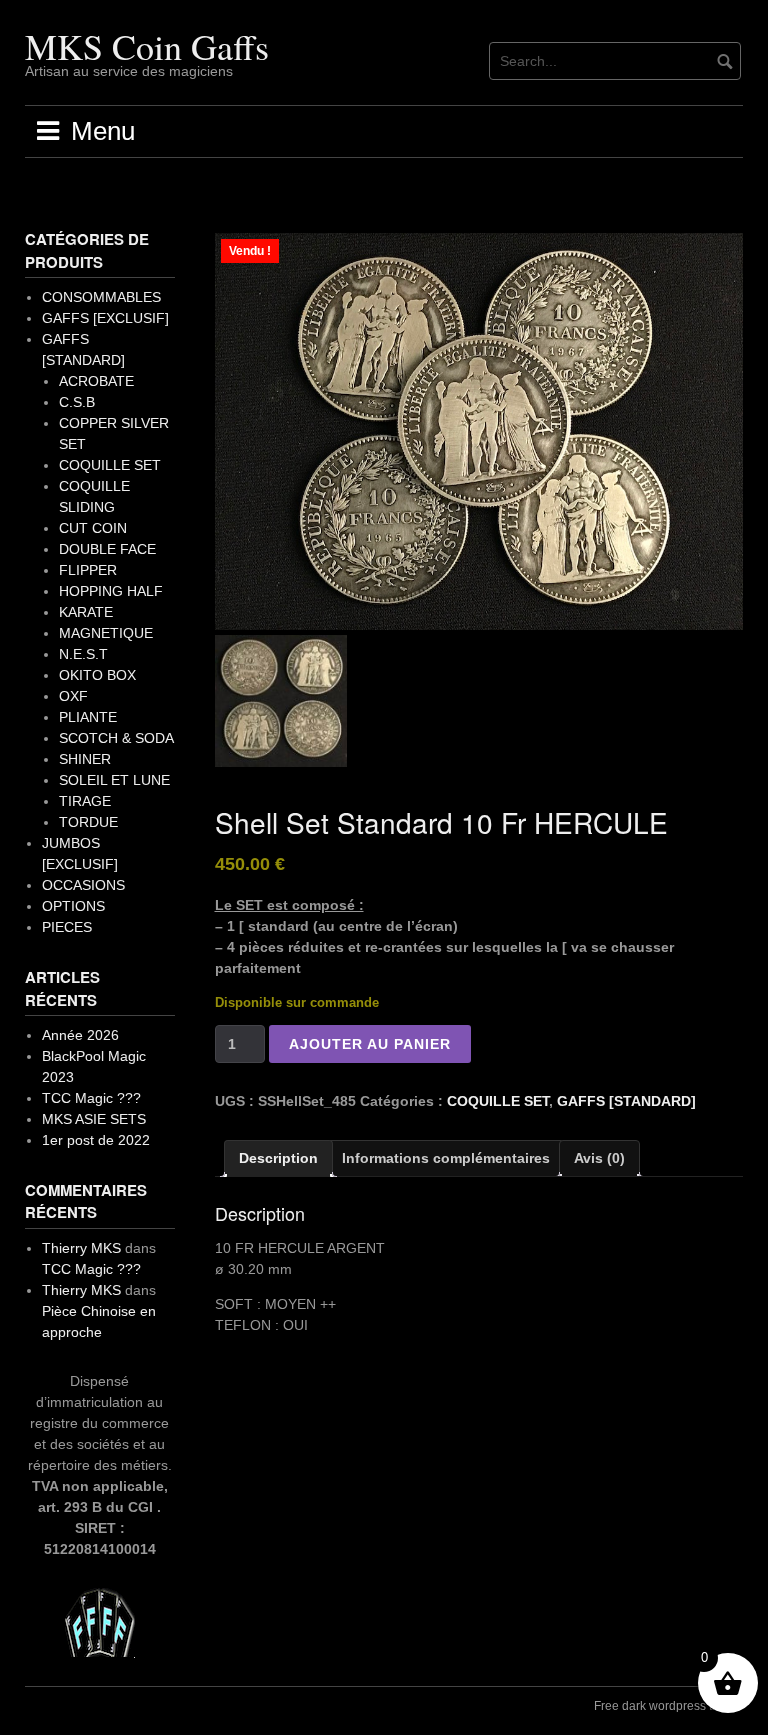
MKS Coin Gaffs (147, 46)
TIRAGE (85, 801)
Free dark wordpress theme (668, 1706)
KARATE (86, 612)
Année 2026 (80, 1035)
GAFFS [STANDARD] (626, 1101)
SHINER (85, 759)
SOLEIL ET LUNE (114, 780)
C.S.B (77, 402)
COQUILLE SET (498, 1101)
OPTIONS (73, 906)
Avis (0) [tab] (599, 1158)
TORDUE (88, 822)
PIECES (67, 927)
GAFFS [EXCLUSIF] (105, 318)
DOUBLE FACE (107, 549)
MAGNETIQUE (106, 633)
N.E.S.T (83, 654)
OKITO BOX (97, 675)
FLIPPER (88, 570)
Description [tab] (278, 1158)
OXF (73, 696)
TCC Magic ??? (91, 1098)
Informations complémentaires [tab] (446, 1158)
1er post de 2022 (96, 1140)
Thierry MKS (81, 1248)
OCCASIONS (83, 885)
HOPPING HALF (111, 591)
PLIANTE (88, 717)
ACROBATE (96, 381)
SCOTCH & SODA (116, 738)
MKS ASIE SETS (94, 1119)
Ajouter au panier (370, 1044)
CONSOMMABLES (101, 297)
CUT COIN (93, 528)
